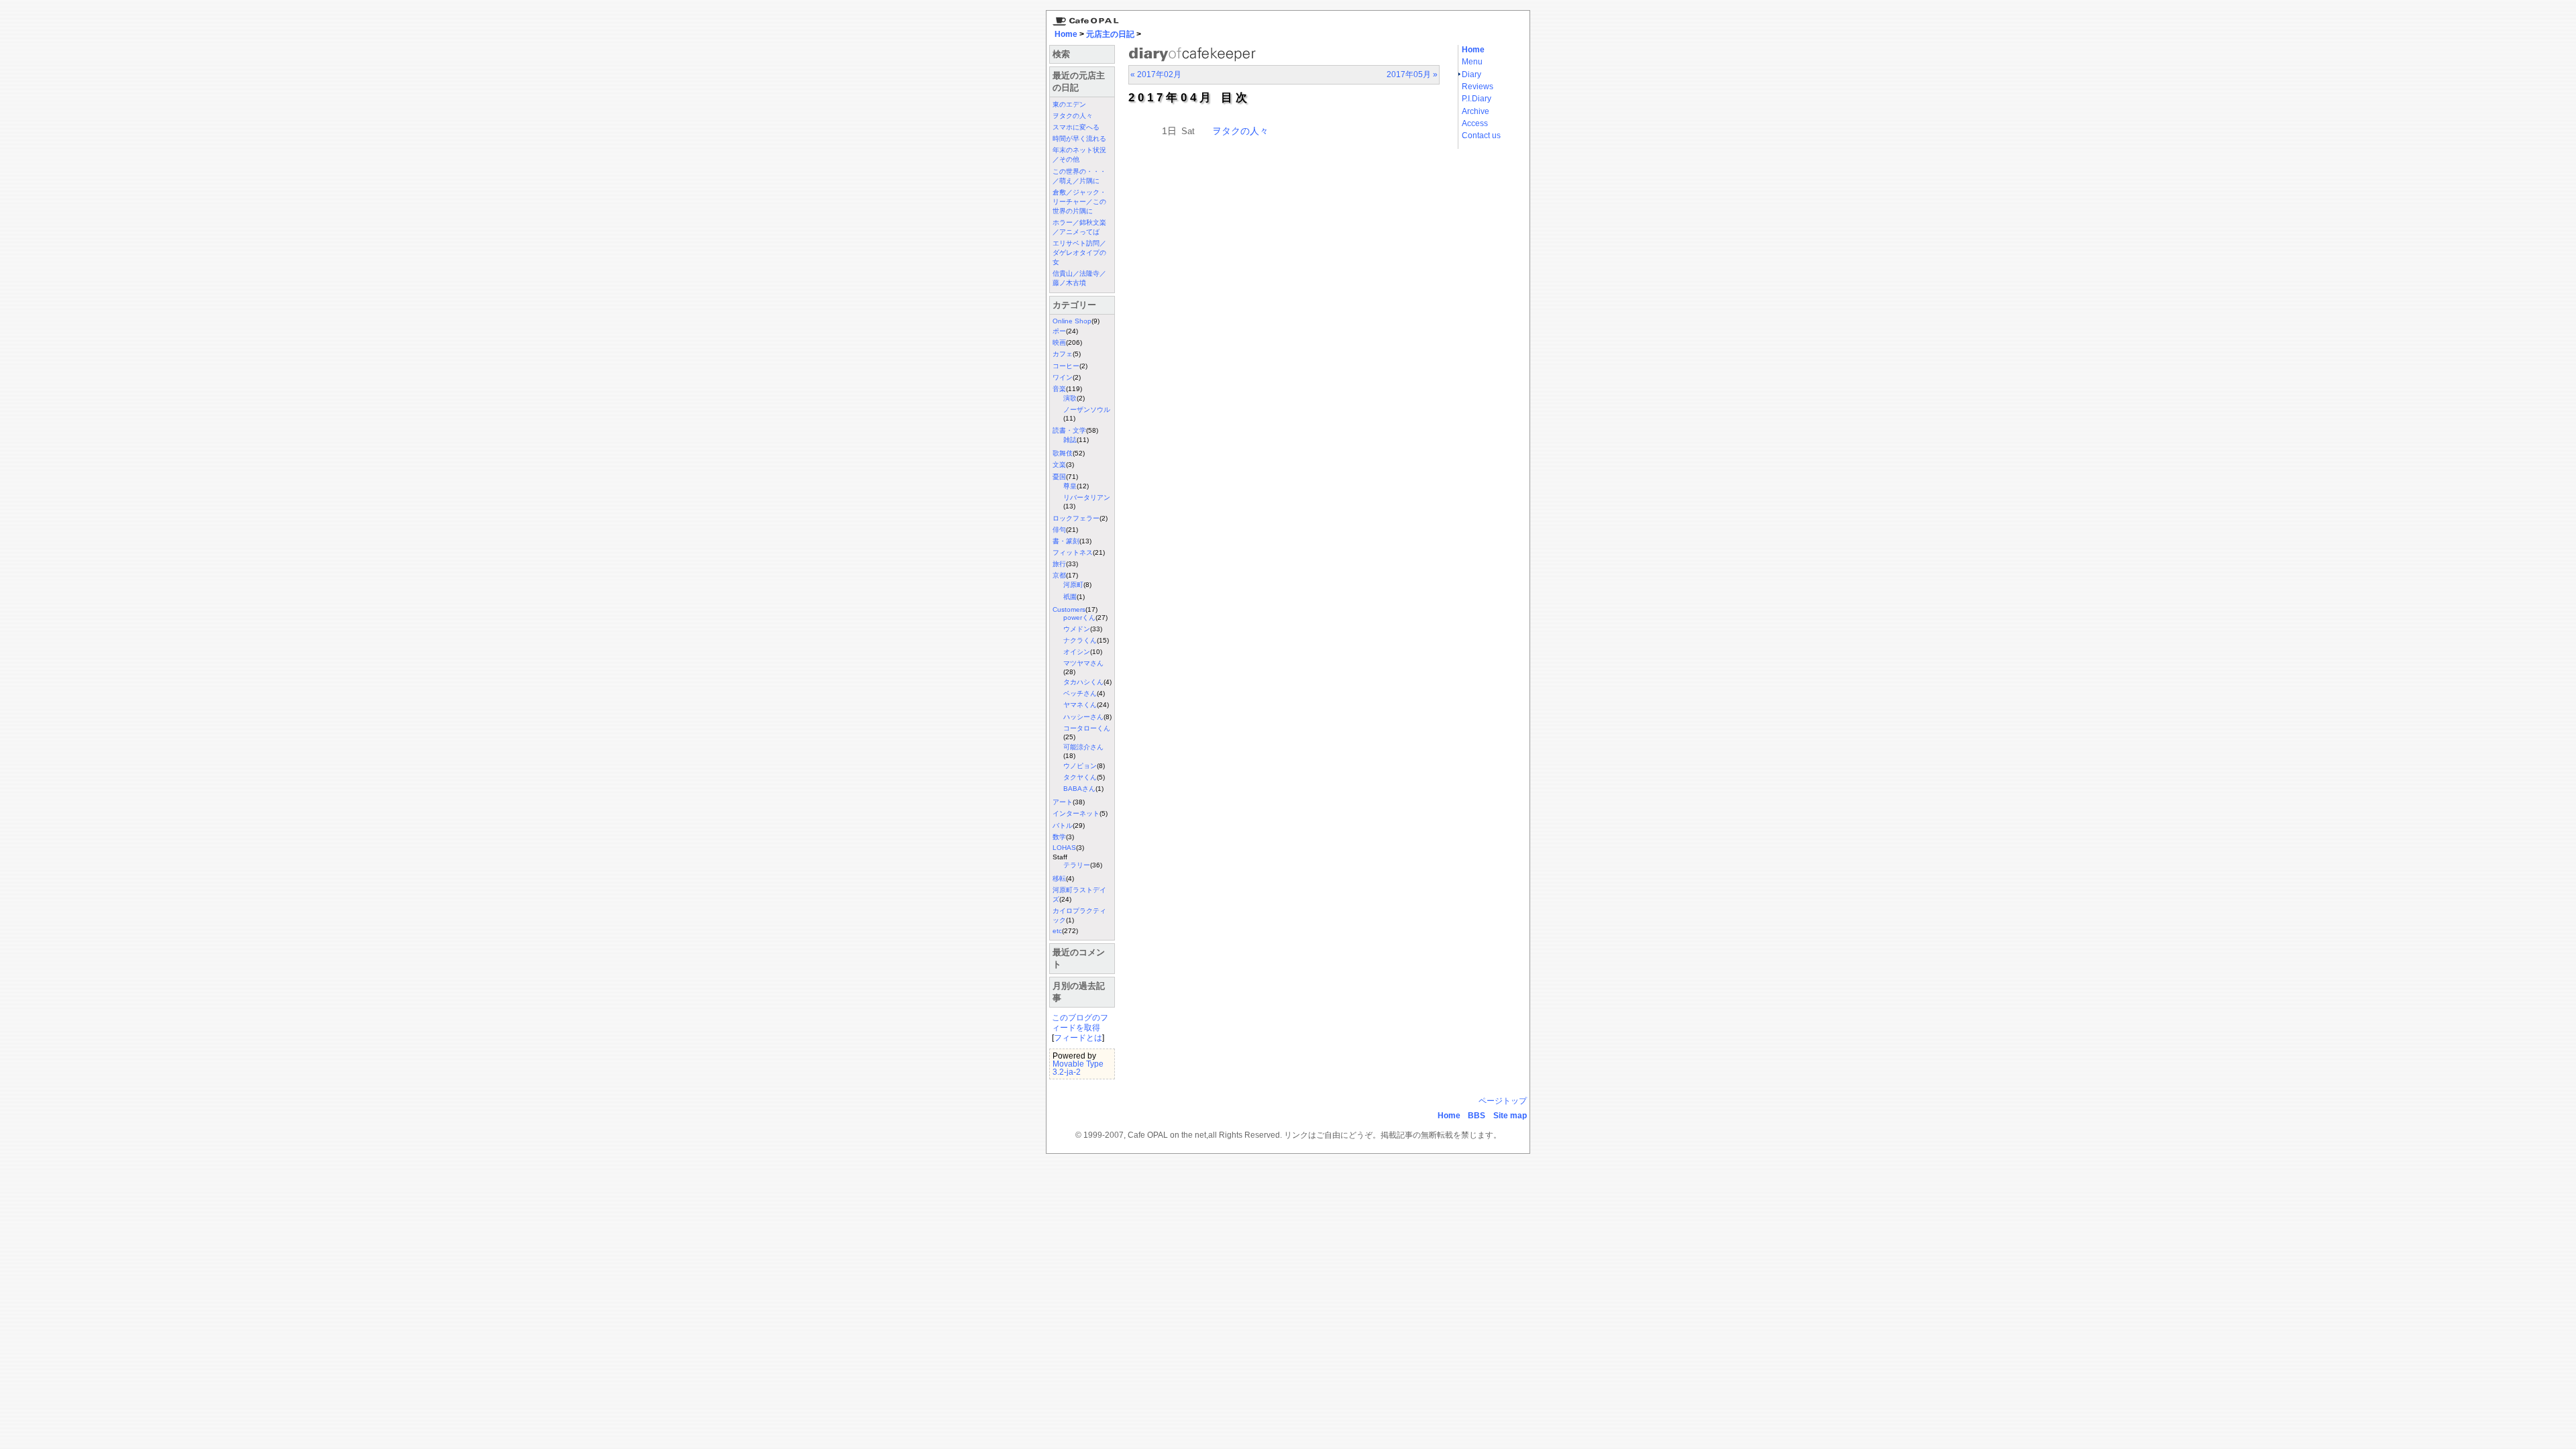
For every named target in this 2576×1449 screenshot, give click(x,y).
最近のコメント (1079, 958)
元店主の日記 (1110, 34)
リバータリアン (1087, 497)
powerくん (1079, 618)
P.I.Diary (1477, 99)
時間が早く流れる (1079, 139)
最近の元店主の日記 (1079, 82)
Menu (1472, 62)
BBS (1477, 1116)
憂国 (1059, 477)
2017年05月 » (1412, 74)
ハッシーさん (1083, 717)
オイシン (1077, 652)
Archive (1475, 111)
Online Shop (1072, 321)
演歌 (1070, 398)
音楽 (1059, 389)
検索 (1061, 54)
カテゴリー (1074, 305)
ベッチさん (1080, 693)
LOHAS (1064, 848)
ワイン (1063, 377)
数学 (1059, 837)
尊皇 (1070, 486)
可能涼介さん (1083, 747)
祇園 (1070, 597)
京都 (1059, 575)
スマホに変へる (1076, 127)
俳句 (1059, 530)
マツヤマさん (1083, 663)
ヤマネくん (1080, 705)
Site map (1510, 1116)
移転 (1059, 878)
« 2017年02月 (1156, 74)
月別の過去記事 (1079, 992)
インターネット (1076, 813)
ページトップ (1503, 1101)
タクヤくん (1080, 777)
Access (1475, 123)
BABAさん (1079, 789)
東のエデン (1069, 104)
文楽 (1059, 465)
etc (1057, 931)
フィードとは (1078, 1038)
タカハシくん (1083, 682)
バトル (1063, 825)
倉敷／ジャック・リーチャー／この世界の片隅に (1079, 202)
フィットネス (1073, 552)
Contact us (1481, 136)
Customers (1069, 609)
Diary (1471, 74)
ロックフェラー (1076, 518)
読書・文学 (1069, 430)
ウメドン (1077, 629)
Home (1066, 34)
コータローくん (1087, 728)
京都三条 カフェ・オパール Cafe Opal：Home (1083, 18)
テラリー (1077, 865)
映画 (1059, 342)
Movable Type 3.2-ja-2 (1078, 1068)
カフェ (1063, 354)
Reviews (1478, 87)
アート (1063, 802)
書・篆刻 (1066, 541)
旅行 (1059, 564)
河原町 (1073, 585)
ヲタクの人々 (1073, 116)
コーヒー (1066, 366)
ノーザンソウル (1087, 410)
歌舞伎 (1063, 453)
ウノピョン (1080, 766)
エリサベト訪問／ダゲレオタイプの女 (1079, 253)
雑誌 (1070, 440)
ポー (1059, 331)
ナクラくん (1080, 640)
